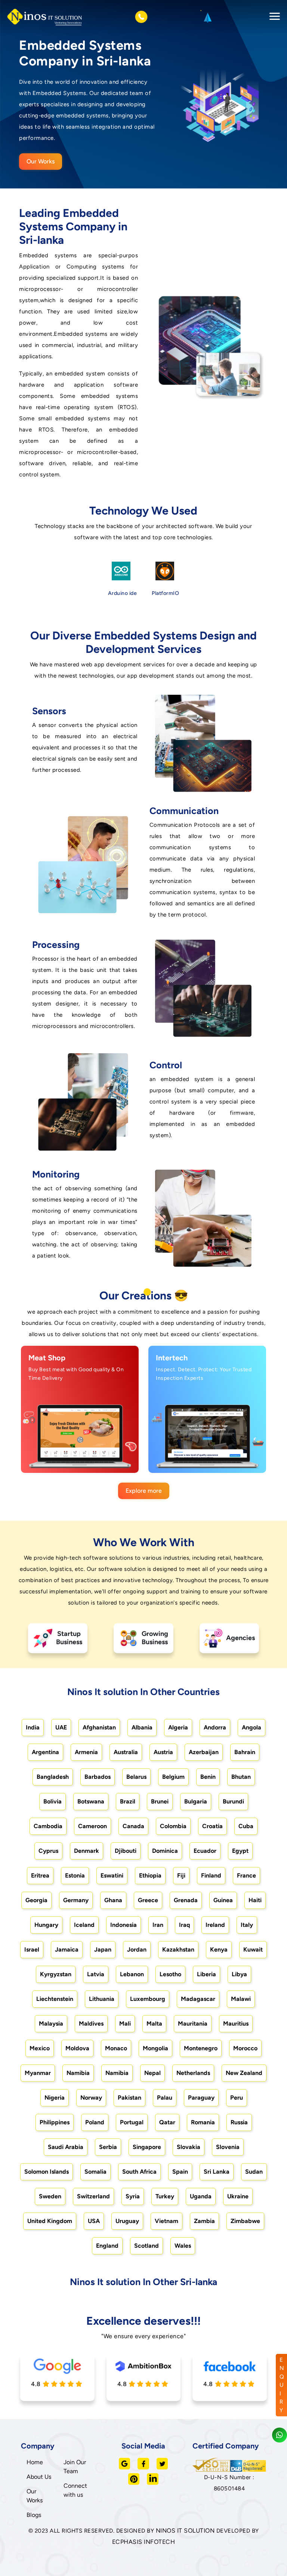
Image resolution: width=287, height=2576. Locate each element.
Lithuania (102, 1999)
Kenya (219, 1949)
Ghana (113, 1900)
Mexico (40, 2048)
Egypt (240, 1851)
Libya (239, 1974)
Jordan (137, 1949)
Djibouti (126, 1851)
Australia (126, 1752)
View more (72, 1459)
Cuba (246, 1826)
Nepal (152, 2073)
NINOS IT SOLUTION (185, 2531)
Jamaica (67, 1949)
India (33, 1727)
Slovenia (228, 2147)
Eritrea (40, 1875)
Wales (183, 2246)
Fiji (181, 1875)
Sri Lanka (217, 2172)
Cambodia (48, 1826)
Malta (154, 2024)
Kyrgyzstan (56, 1974)
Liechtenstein (55, 1999)
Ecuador (205, 1851)
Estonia (75, 1875)
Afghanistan (99, 1727)
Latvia (96, 1974)
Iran (158, 1925)
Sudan (254, 2172)
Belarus (136, 1777)
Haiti (255, 1900)
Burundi (233, 1801)
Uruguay (127, 2221)
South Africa (139, 2172)
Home (35, 2462)
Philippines (55, 2122)
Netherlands (193, 2073)
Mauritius (236, 2024)
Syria (133, 2196)
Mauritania (193, 2024)
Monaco (116, 2048)
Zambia (204, 2221)
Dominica (165, 1851)
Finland (211, 1875)
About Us (39, 2477)
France (246, 1875)
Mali (125, 2024)
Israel (32, 1949)
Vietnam (166, 2221)
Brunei (160, 1801)
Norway (91, 2098)
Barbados (98, 1777)
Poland (95, 2122)
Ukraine (238, 2196)
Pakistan (129, 2098)
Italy (247, 1925)
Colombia (173, 1826)
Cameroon (92, 1826)
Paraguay (201, 2098)
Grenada (186, 1900)
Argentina (45, 1752)
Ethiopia (150, 1875)
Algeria (178, 1727)
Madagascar (198, 1999)
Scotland (146, 2246)
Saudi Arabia (66, 2147)
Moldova (77, 2048)
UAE (61, 1727)
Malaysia (51, 2024)
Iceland (84, 1925)
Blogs (34, 2515)
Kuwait (253, 1949)
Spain (180, 2172)
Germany (76, 1900)
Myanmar (38, 2073)
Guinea (223, 1900)
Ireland (215, 1925)
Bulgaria (196, 1801)
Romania (203, 2122)
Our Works (41, 161)
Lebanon (132, 1974)
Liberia (206, 1974)
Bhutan (241, 1777)
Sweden (50, 2196)
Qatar (167, 2122)
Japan (103, 1949)
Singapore (147, 2147)
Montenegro (201, 2048)
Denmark (87, 1851)
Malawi (241, 1999)
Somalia (95, 2172)
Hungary (46, 1925)
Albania (142, 1727)
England (107, 2246)
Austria (163, 1752)
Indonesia (124, 1925)
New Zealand (244, 2073)
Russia (239, 2122)
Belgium (173, 1777)
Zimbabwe (245, 2221)
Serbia (108, 2147)
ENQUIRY (282, 2385)
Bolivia (53, 1801)
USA (94, 2221)
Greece (148, 1900)
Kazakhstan (178, 1949)
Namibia (78, 2073)
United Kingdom (50, 2221)
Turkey (165, 2196)
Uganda (201, 2196)
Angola (251, 1727)
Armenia (86, 1752)
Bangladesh (53, 1777)
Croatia (212, 1826)
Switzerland (93, 2196)
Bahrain (245, 1752)
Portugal (132, 2122)
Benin (208, 1777)
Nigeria (55, 2098)
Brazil (128, 1801)
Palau (165, 2098)
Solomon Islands (47, 2172)
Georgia (36, 1900)
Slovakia (189, 2147)
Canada (133, 1826)
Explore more (144, 1491)
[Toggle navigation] (272, 17)
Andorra (215, 1727)
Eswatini (112, 1875)
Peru (237, 2098)
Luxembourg (148, 1999)
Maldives (91, 2024)
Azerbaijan (204, 1752)
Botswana (91, 1801)
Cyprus (48, 1851)
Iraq (184, 1925)
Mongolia (155, 2048)
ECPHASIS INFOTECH (144, 2542)
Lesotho (170, 1974)
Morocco (245, 2048)
